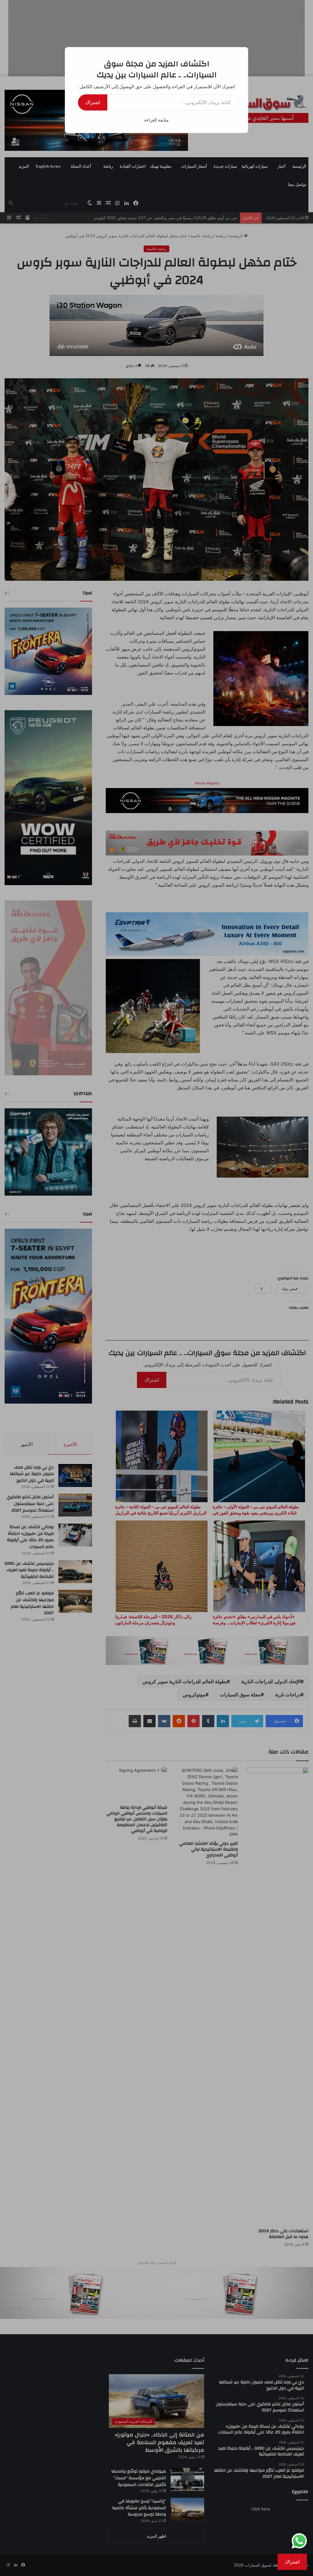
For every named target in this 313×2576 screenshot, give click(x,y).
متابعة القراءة (156, 120)
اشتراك (93, 102)
